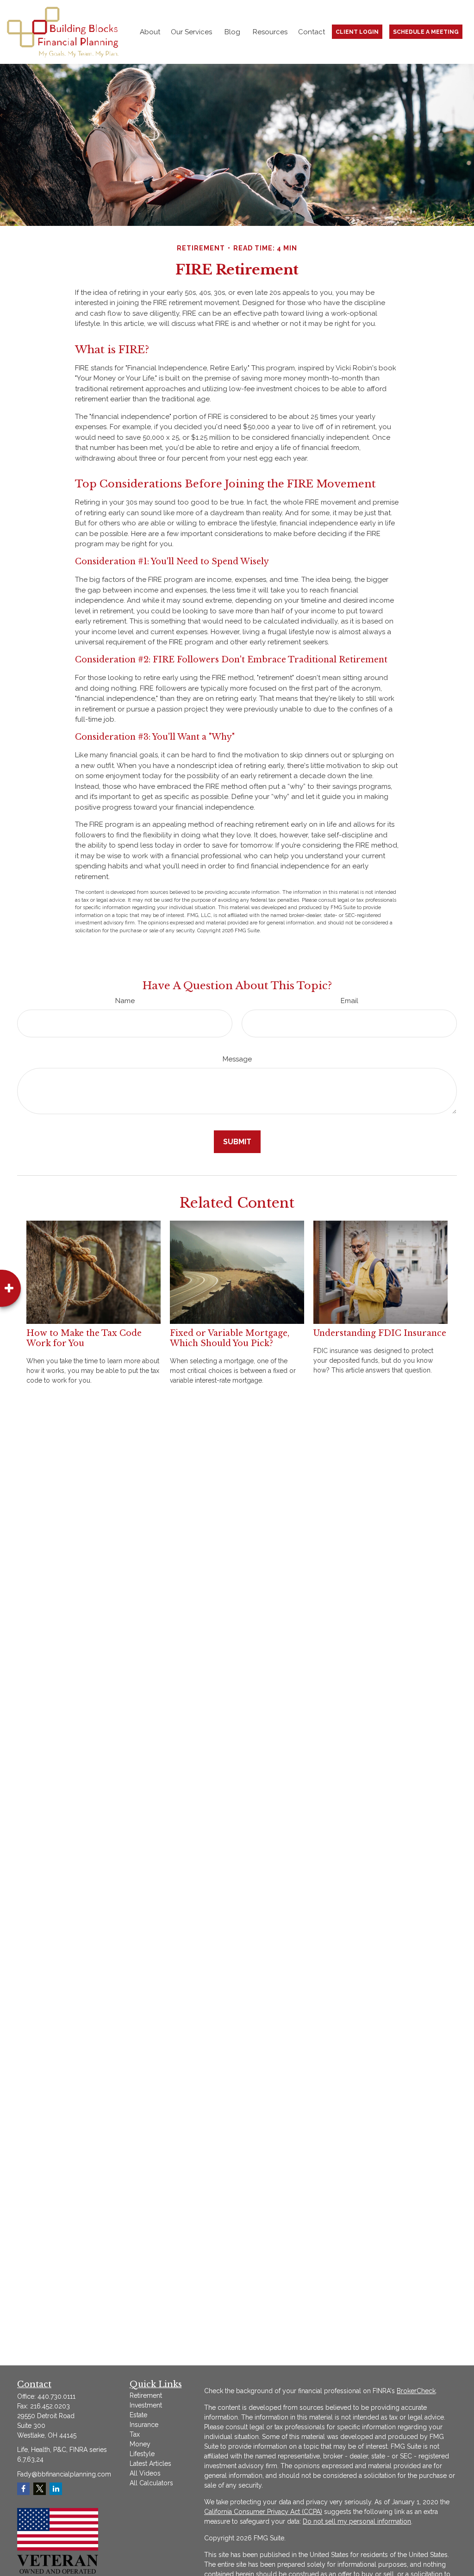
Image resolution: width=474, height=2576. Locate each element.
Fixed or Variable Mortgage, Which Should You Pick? (230, 1338)
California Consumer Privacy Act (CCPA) (263, 2512)
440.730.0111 (56, 2396)
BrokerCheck (416, 2391)
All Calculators (151, 2483)
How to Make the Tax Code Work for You (84, 1338)
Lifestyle (142, 2454)
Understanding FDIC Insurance (380, 1333)
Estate (138, 2415)
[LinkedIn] (56, 2489)
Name (125, 1001)
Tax (135, 2434)
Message (237, 1059)
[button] (150, 32)
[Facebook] (23, 2489)
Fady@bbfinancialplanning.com (64, 2474)
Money (140, 2444)
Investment (146, 2405)
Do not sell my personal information (357, 2521)
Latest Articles (150, 2464)
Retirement (146, 2395)
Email (349, 1001)
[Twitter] (40, 2489)
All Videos (145, 2473)
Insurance (144, 2425)
